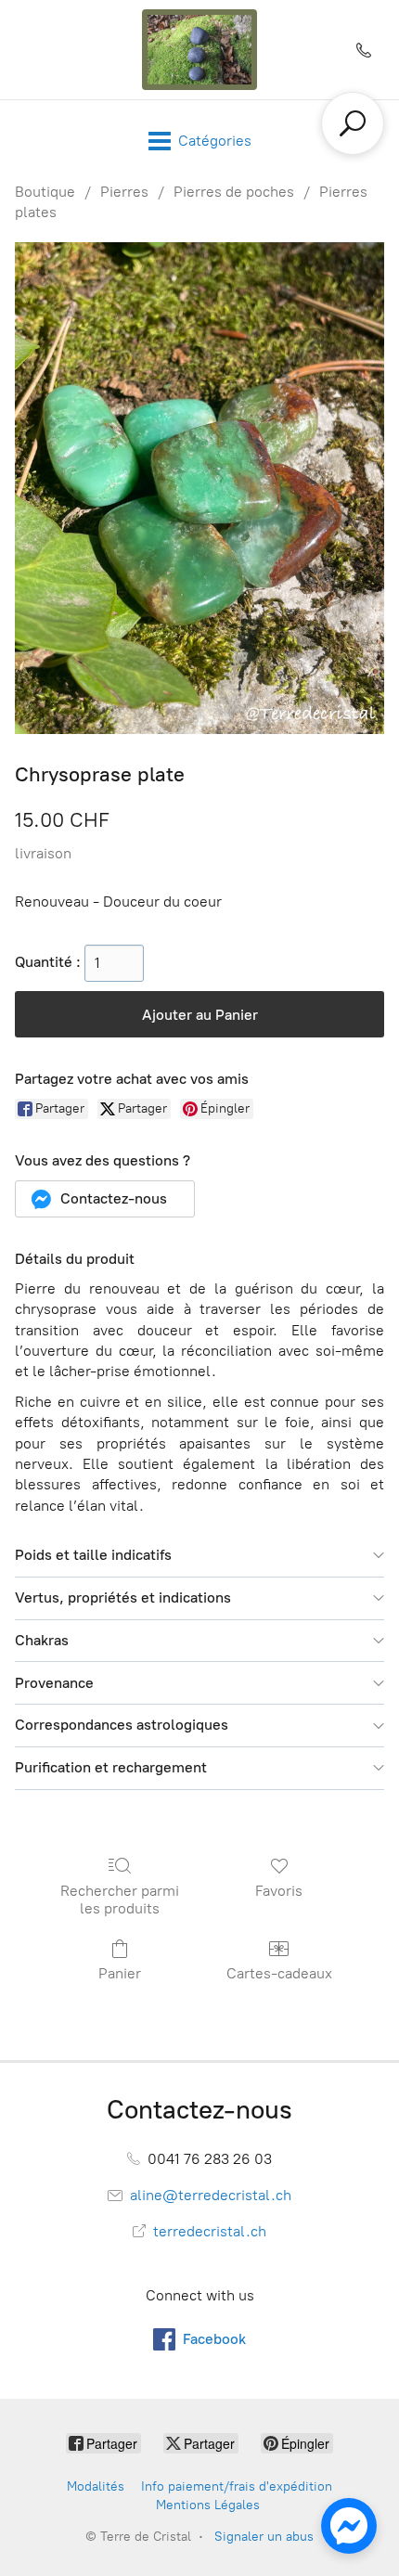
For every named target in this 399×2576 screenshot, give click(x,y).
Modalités (96, 2486)
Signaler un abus (264, 2537)
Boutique (45, 192)
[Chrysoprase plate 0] (199, 489)
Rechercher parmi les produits (120, 1900)
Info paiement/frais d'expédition (237, 2486)
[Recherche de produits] (353, 123)
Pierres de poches (234, 192)
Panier (120, 1973)
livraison (43, 853)
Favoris (279, 1891)
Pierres (124, 192)
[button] (105, 1199)
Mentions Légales (208, 2505)
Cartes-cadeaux (279, 1973)
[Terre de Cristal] (199, 50)
